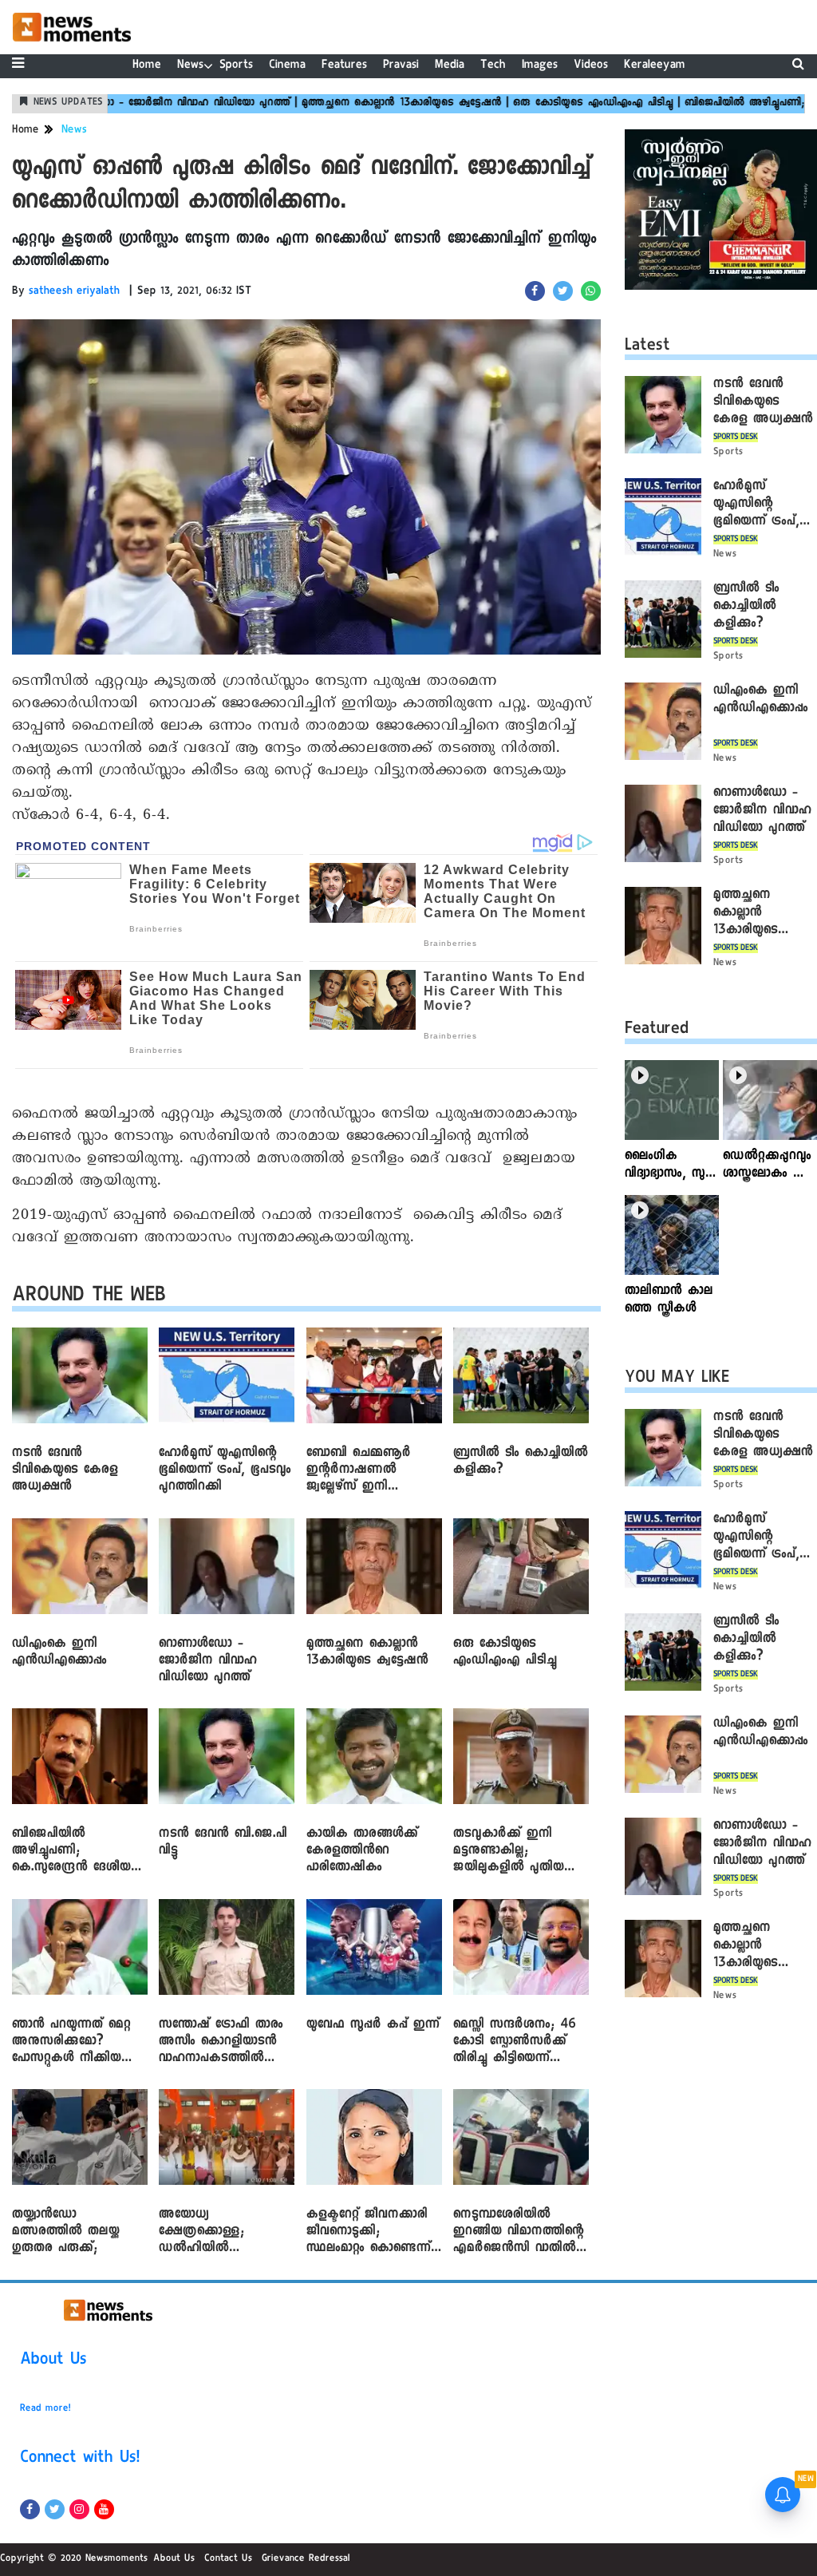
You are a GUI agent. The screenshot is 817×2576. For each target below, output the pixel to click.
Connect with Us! (80, 2459)
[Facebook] (30, 2509)
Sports (236, 66)
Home (147, 66)
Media (450, 66)
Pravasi (401, 66)
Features (344, 66)
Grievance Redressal (306, 2559)
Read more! (45, 2409)
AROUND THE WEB (89, 1298)
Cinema (287, 66)
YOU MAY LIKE (677, 1379)
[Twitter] (55, 2509)
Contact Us (228, 2559)
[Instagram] (79, 2509)
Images (540, 66)
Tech (493, 66)
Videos (591, 66)
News (190, 66)
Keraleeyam (655, 66)
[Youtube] (104, 2509)
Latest (647, 347)
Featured (657, 1031)
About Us (53, 2361)
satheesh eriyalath (74, 292)
